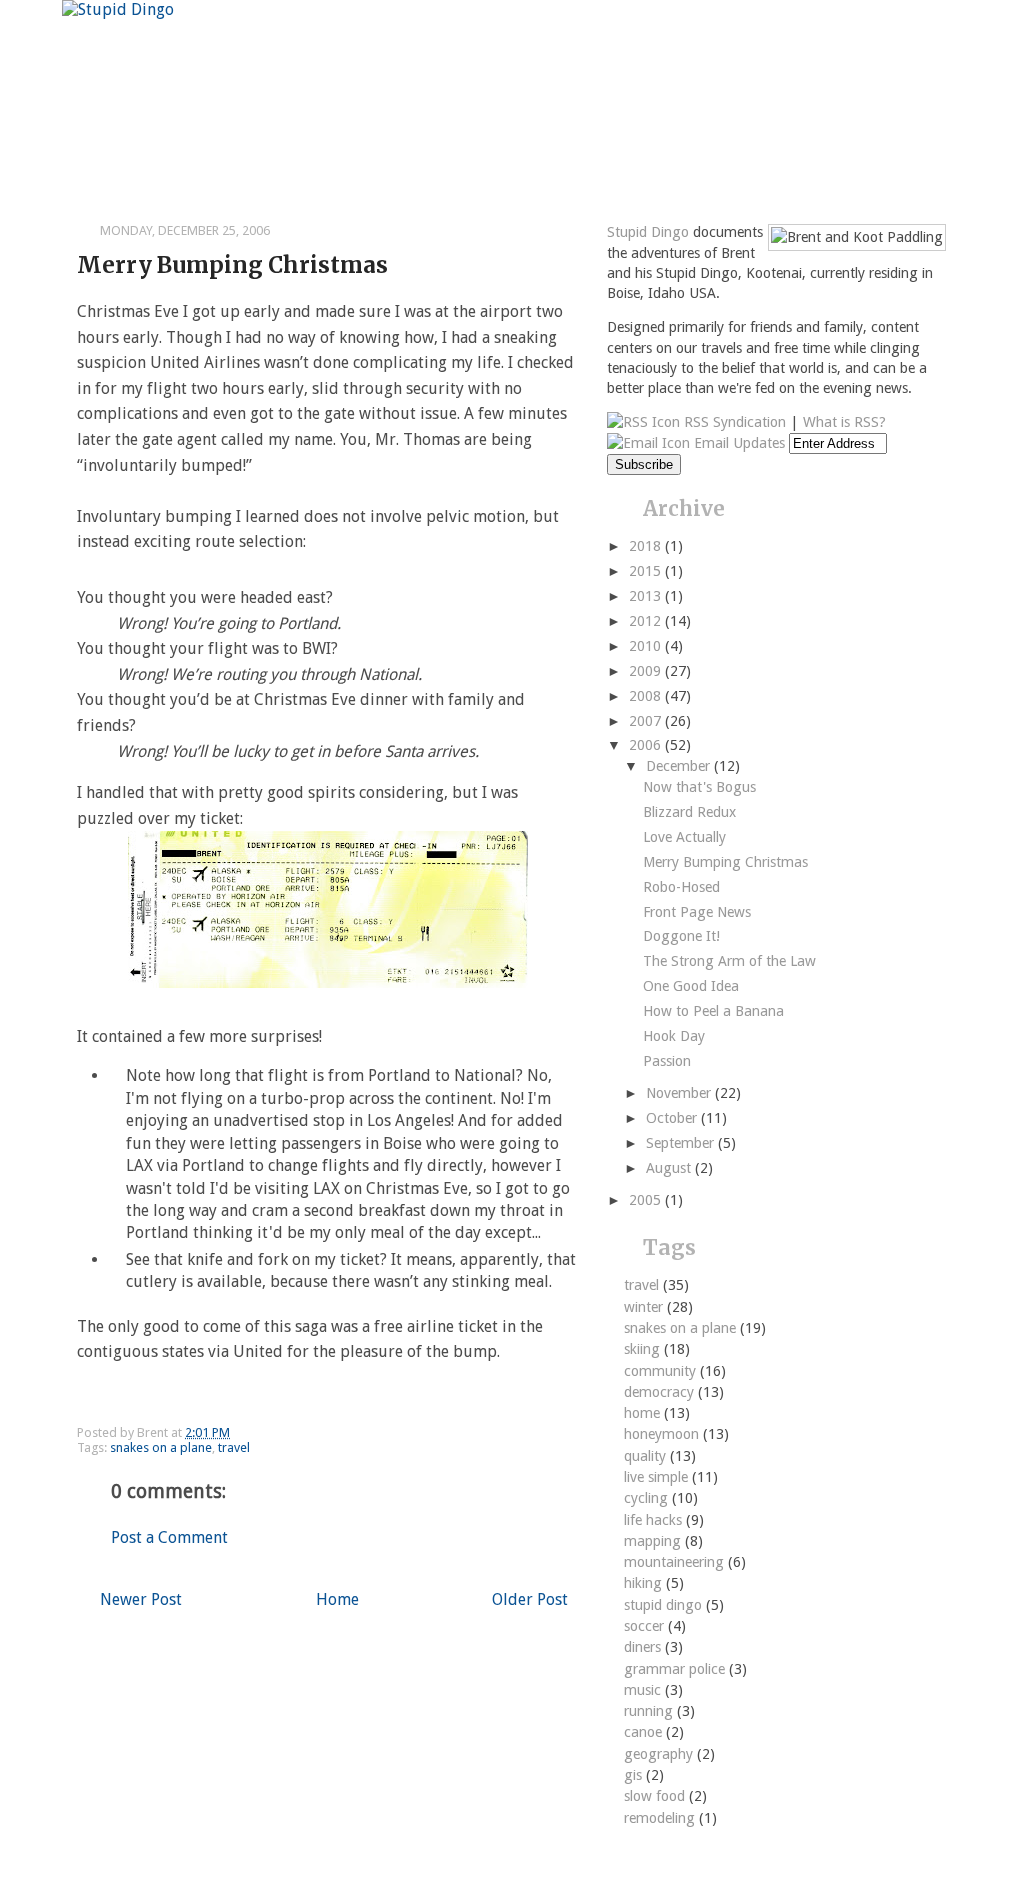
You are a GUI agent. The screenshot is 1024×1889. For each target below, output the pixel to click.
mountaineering (676, 1562)
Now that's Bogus (699, 787)
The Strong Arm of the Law (729, 961)
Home (337, 1599)
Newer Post (141, 1599)
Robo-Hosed (681, 887)
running (650, 1711)
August (670, 1168)
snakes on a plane (161, 1447)
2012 (647, 621)
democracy (661, 1392)
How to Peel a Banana (713, 1011)
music (644, 1690)
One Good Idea (691, 986)
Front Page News (697, 912)
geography (660, 1754)
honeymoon (663, 1434)
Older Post (530, 1599)
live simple (658, 1477)
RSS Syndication (733, 422)
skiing (644, 1349)
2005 (647, 1200)
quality (647, 1456)
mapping (654, 1541)
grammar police (676, 1669)
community (662, 1371)
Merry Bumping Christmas (232, 265)
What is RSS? (844, 422)
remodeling (661, 1818)
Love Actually (684, 837)
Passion (667, 1061)
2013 (647, 596)
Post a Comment (169, 1537)
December (680, 766)
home (644, 1413)
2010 (647, 646)
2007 (647, 721)
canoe (645, 1732)
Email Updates (737, 443)
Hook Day (674, 1036)
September (682, 1143)
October (673, 1118)
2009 (647, 671)
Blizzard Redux (689, 812)
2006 (647, 745)
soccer (646, 1626)
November (680, 1093)
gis (635, 1775)
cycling (648, 1498)
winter (645, 1307)
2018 (647, 546)
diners (644, 1647)
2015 (647, 571)
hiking (645, 1583)
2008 (647, 696)
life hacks (655, 1520)
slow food (656, 1796)
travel (234, 1447)
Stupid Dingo (648, 232)
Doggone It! (681, 936)
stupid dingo (665, 1605)
